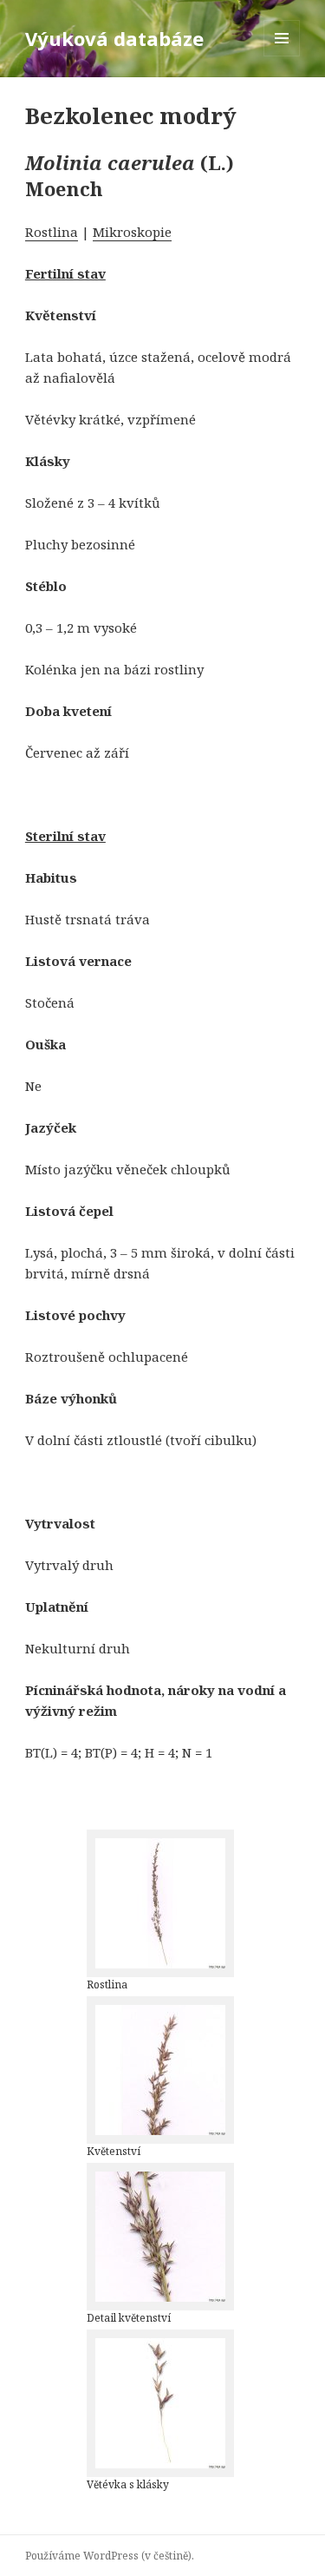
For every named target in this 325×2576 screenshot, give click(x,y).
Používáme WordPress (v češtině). (110, 2556)
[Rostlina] (160, 1903)
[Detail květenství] (160, 2237)
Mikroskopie (132, 232)
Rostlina (52, 232)
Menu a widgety (282, 56)
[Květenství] (160, 2070)
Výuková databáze (114, 38)
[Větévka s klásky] (160, 2403)
